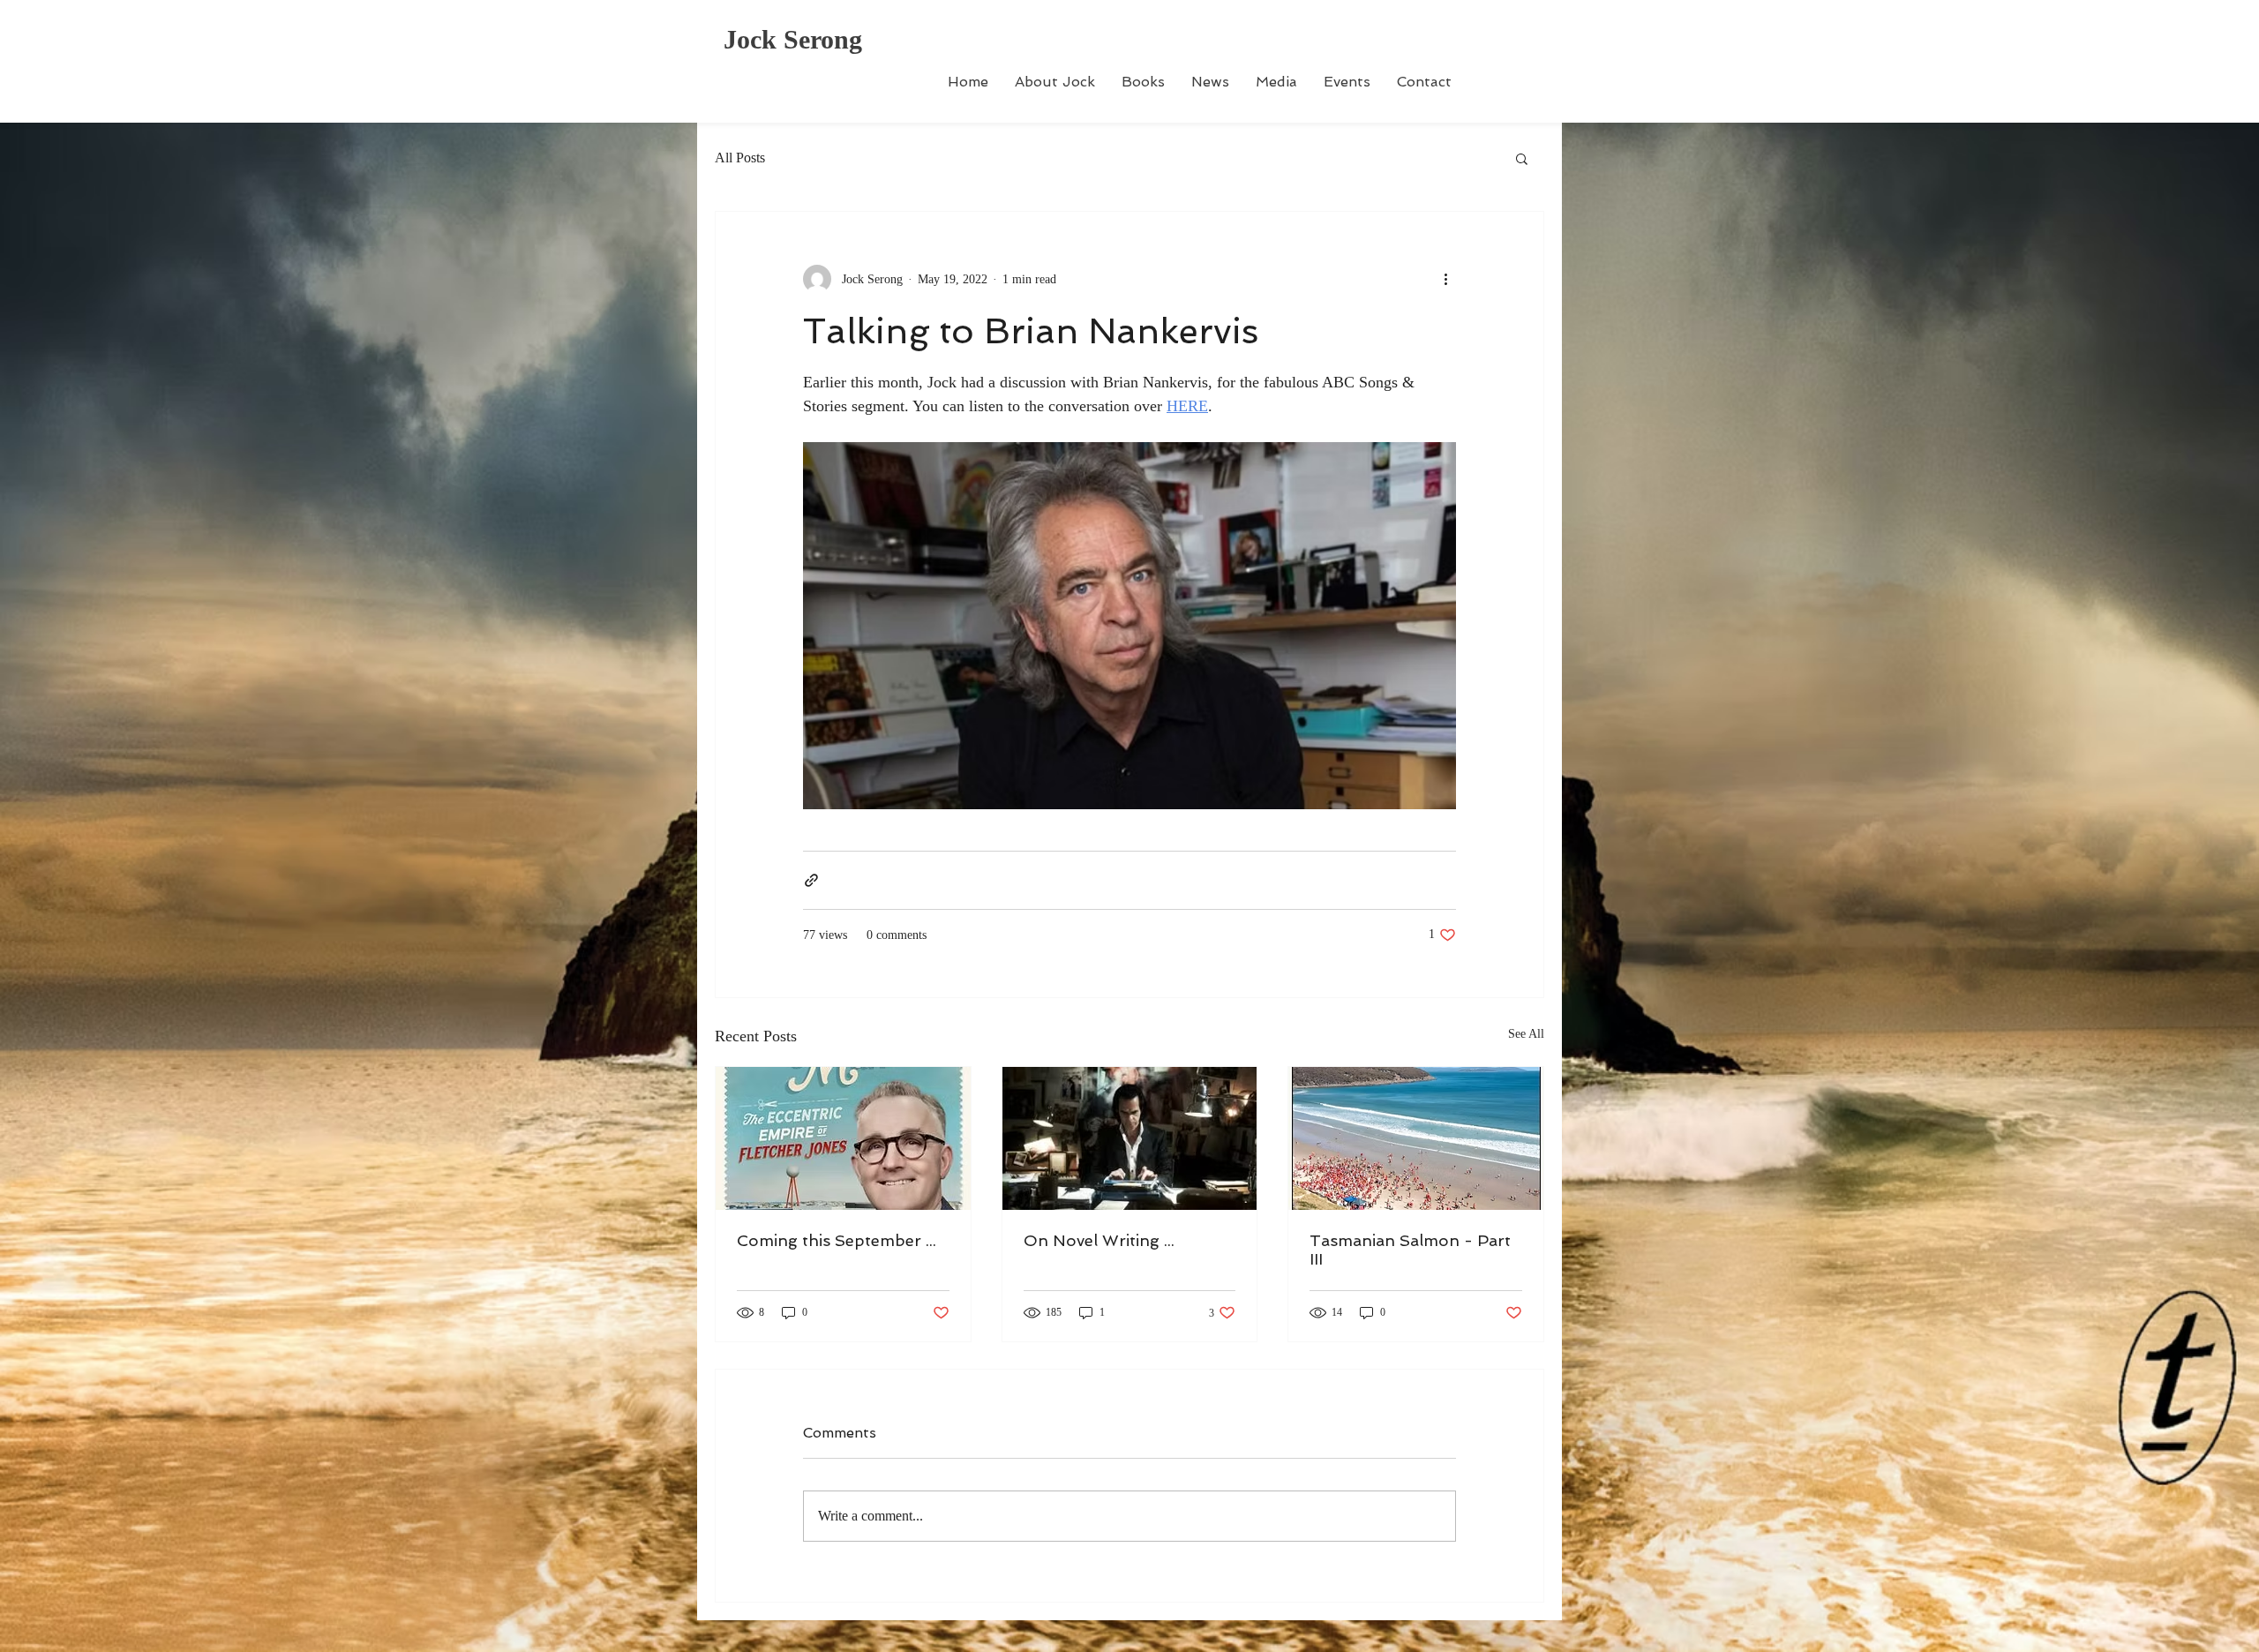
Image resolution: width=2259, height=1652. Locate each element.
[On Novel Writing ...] (1130, 1138)
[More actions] (1445, 279)
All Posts (740, 158)
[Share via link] (811, 880)
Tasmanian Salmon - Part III (1410, 1250)
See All (1526, 1034)
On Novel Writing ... (1099, 1240)
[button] (1522, 158)
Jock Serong (793, 39)
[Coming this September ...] (843, 1138)
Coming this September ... (837, 1240)
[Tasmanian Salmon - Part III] (1416, 1138)
